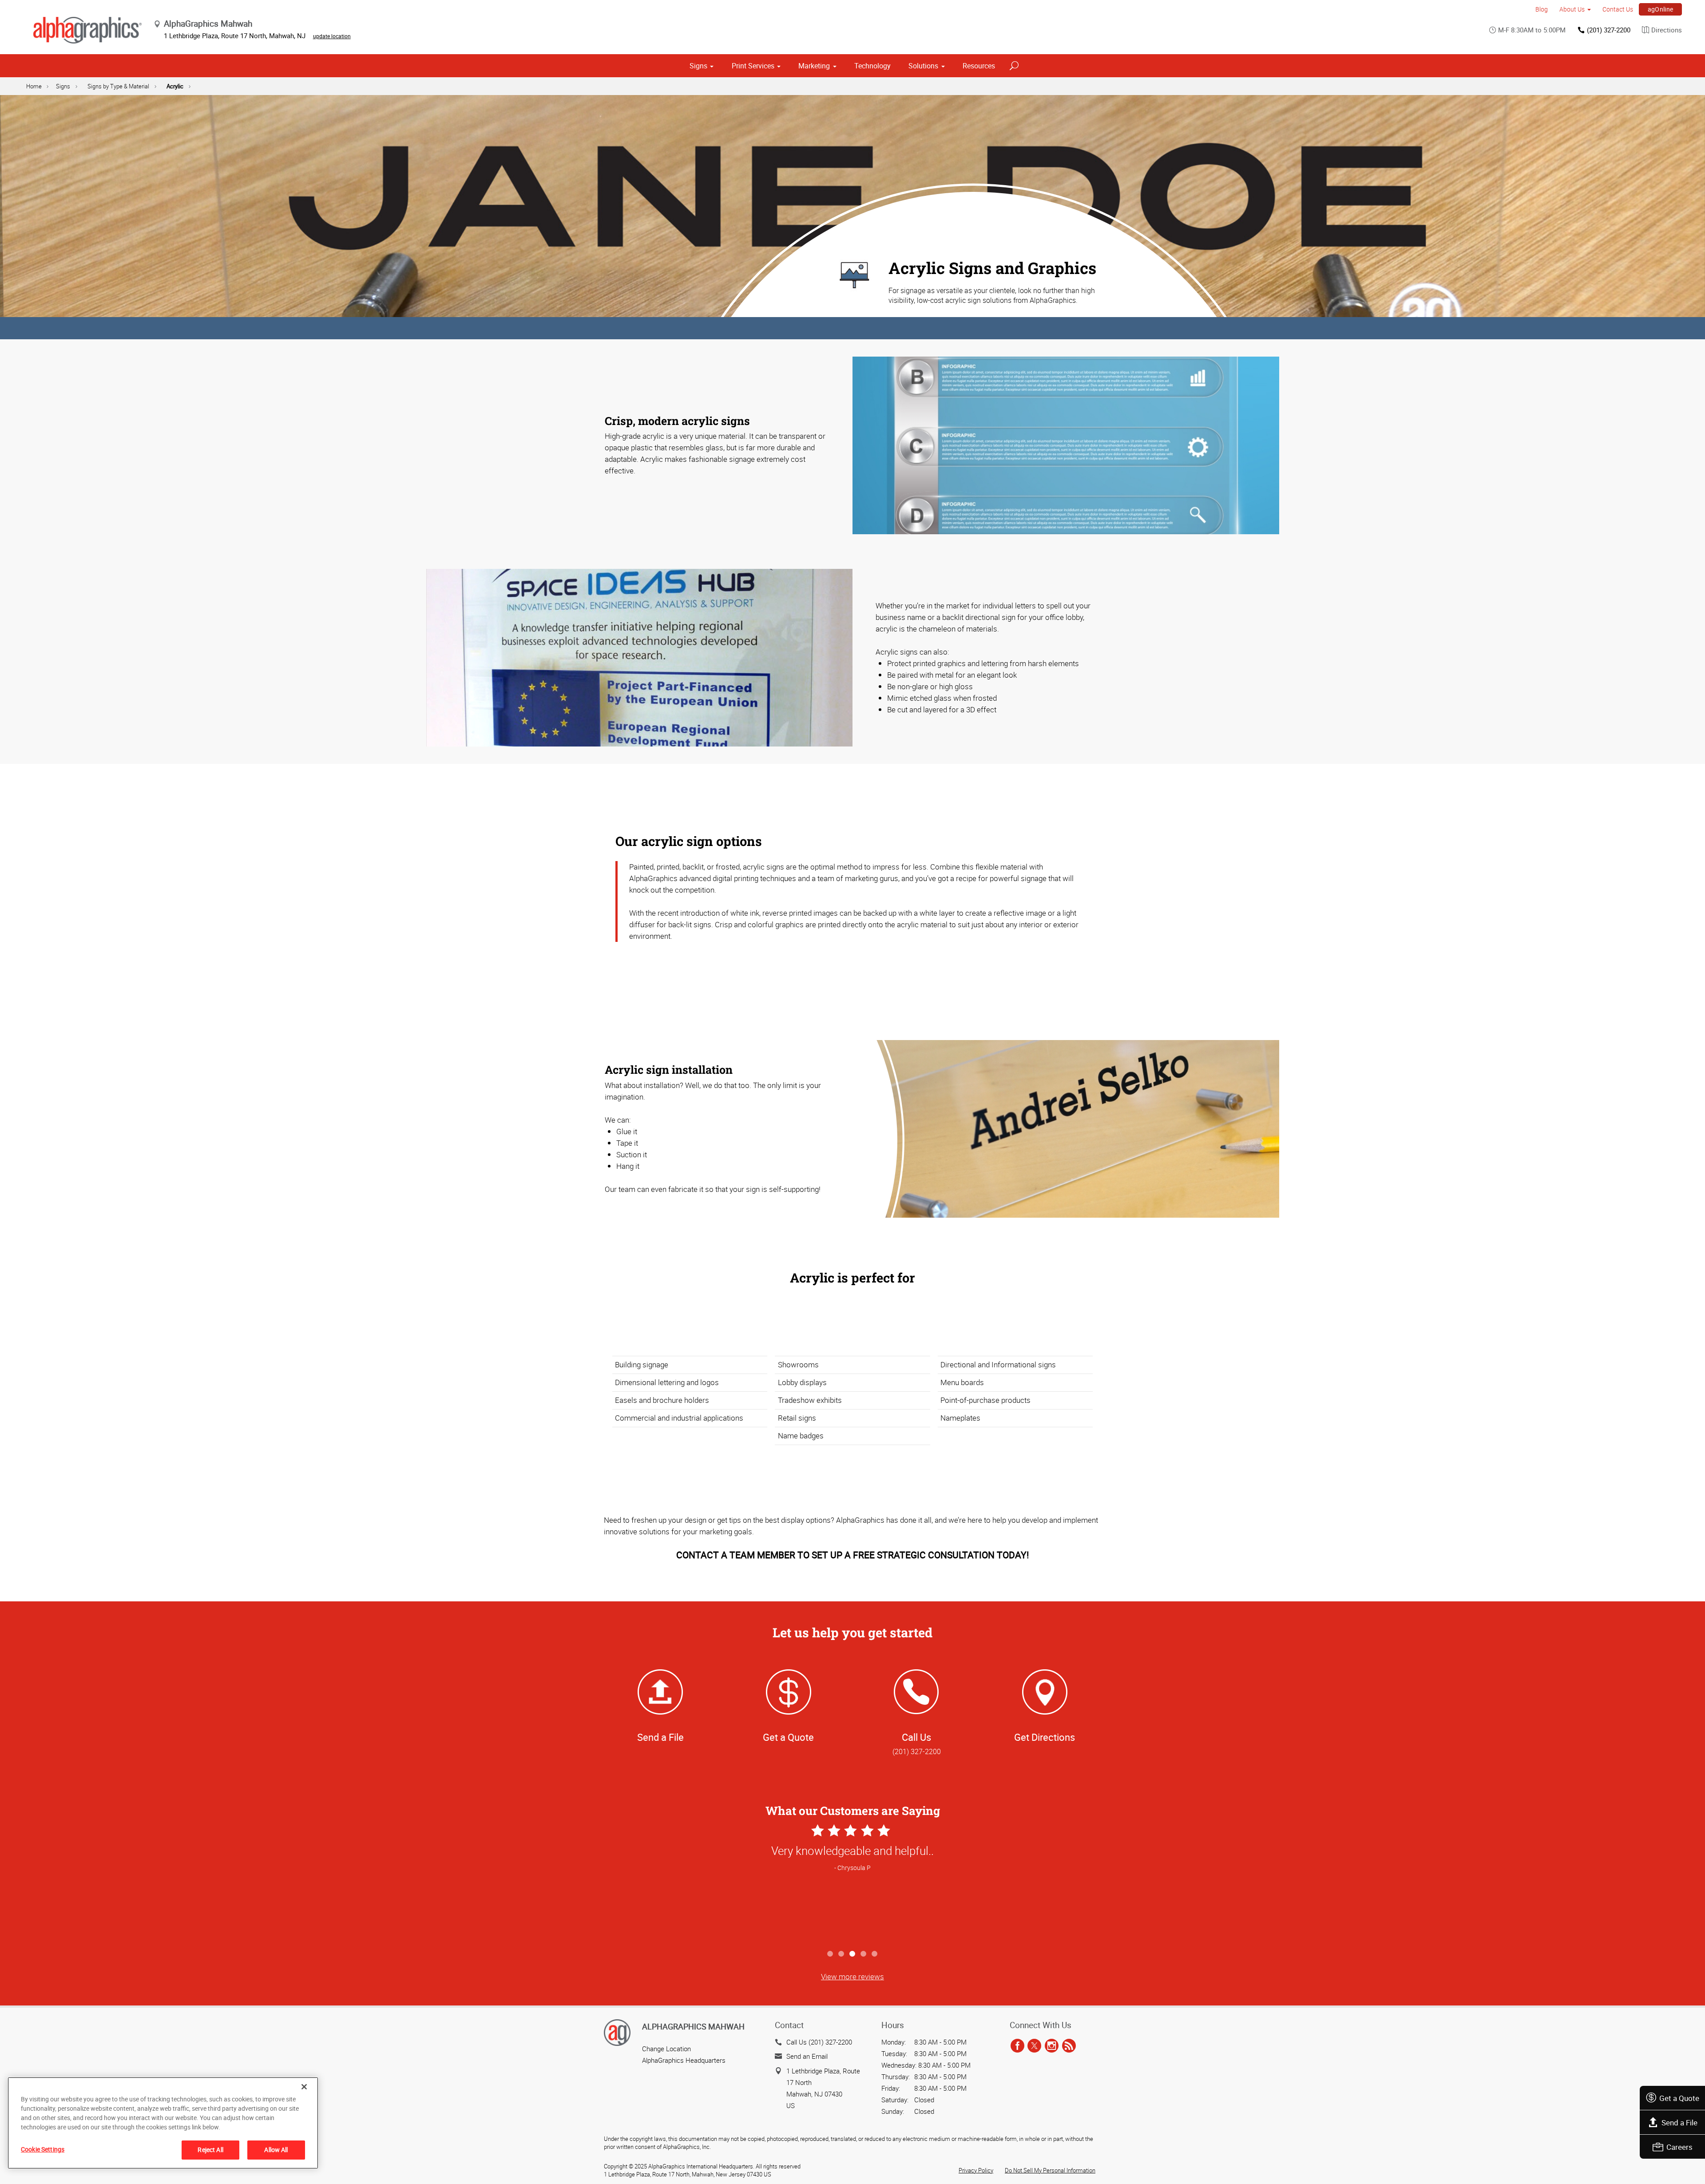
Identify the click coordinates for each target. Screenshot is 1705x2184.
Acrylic (175, 86)
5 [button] (875, 1954)
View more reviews (852, 1976)
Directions (1667, 30)
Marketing (814, 66)
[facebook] (1017, 2046)
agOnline (1661, 9)
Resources (979, 66)
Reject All (210, 2150)
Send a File (1679, 2122)
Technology (872, 66)
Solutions (923, 66)
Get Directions (1045, 1737)
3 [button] (853, 1954)
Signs (698, 66)
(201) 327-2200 (1609, 30)
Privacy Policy (976, 2170)
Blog (1542, 9)
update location (332, 36)
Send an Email (807, 2056)
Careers (1679, 2147)
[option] (852, 1884)
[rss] (1069, 2046)
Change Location (666, 2049)
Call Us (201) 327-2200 (819, 2042)
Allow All (276, 2150)
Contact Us (1618, 9)
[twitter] (1034, 2046)
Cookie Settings (43, 2149)
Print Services (753, 66)
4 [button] (864, 1954)
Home (34, 86)
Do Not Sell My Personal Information (1050, 2170)
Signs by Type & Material (118, 86)
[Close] (304, 2087)
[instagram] (1052, 2046)
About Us (1572, 9)
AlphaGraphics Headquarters (684, 2060)
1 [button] (831, 1954)
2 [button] (842, 1954)
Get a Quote (1679, 2098)
